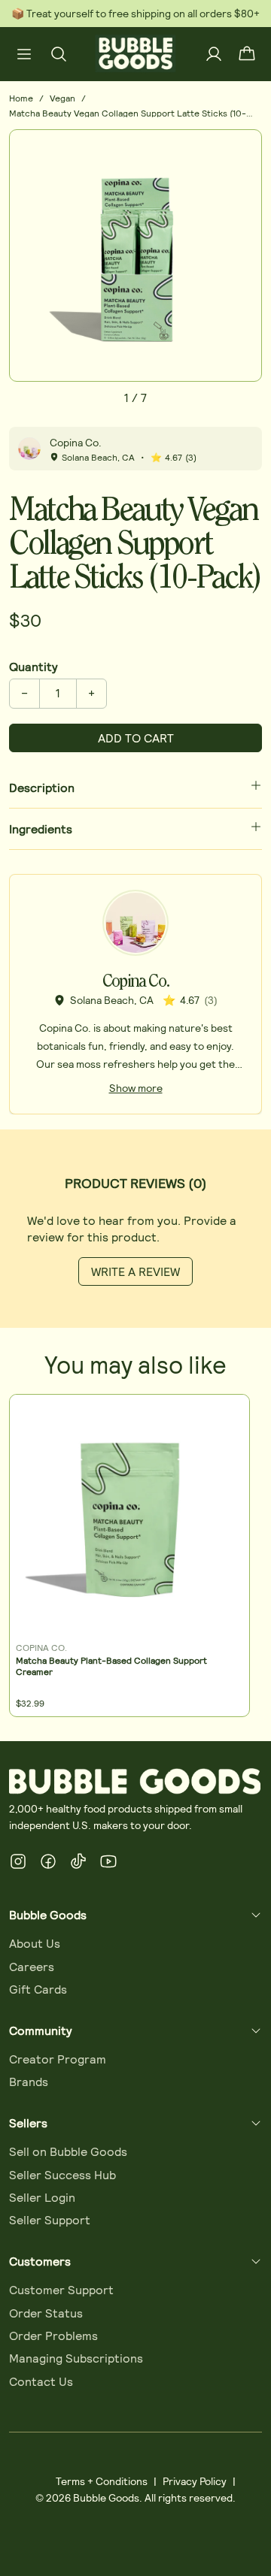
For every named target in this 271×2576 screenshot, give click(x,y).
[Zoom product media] (242, 150)
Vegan (62, 98)
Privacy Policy (195, 2481)
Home (21, 98)
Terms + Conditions (102, 2481)
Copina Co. (76, 442)
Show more (136, 1088)
